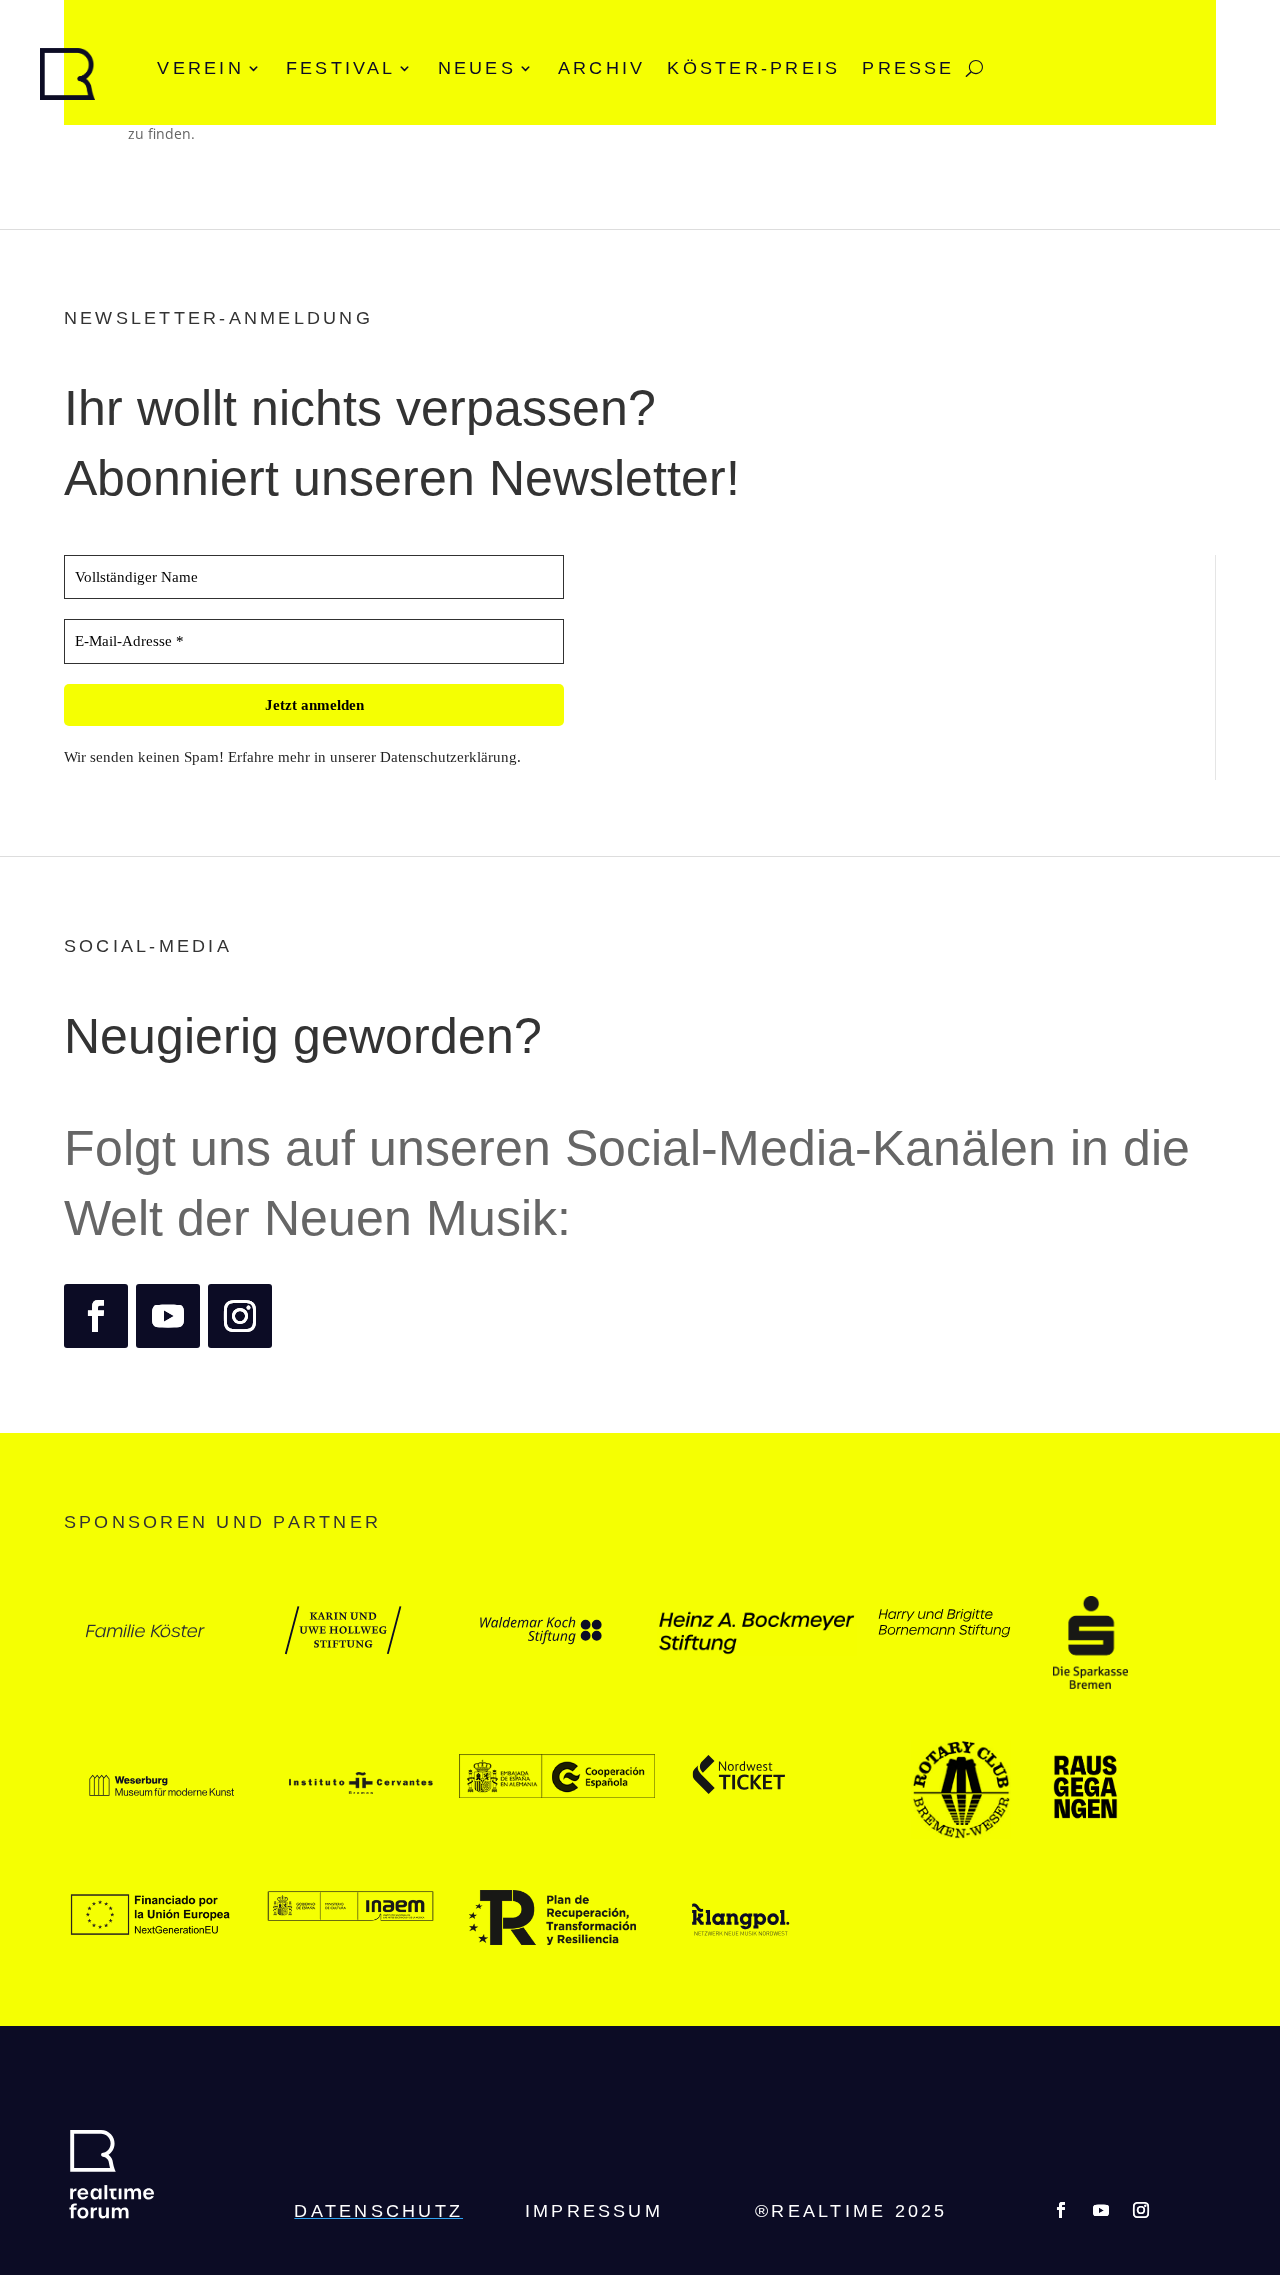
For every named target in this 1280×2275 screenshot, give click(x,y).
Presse (908, 68)
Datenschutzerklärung (448, 757)
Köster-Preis (753, 68)
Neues (477, 68)
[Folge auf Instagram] (240, 1316)
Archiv (601, 68)
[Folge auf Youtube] (168, 1316)
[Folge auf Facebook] (96, 1316)
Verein (200, 68)
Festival (341, 68)
